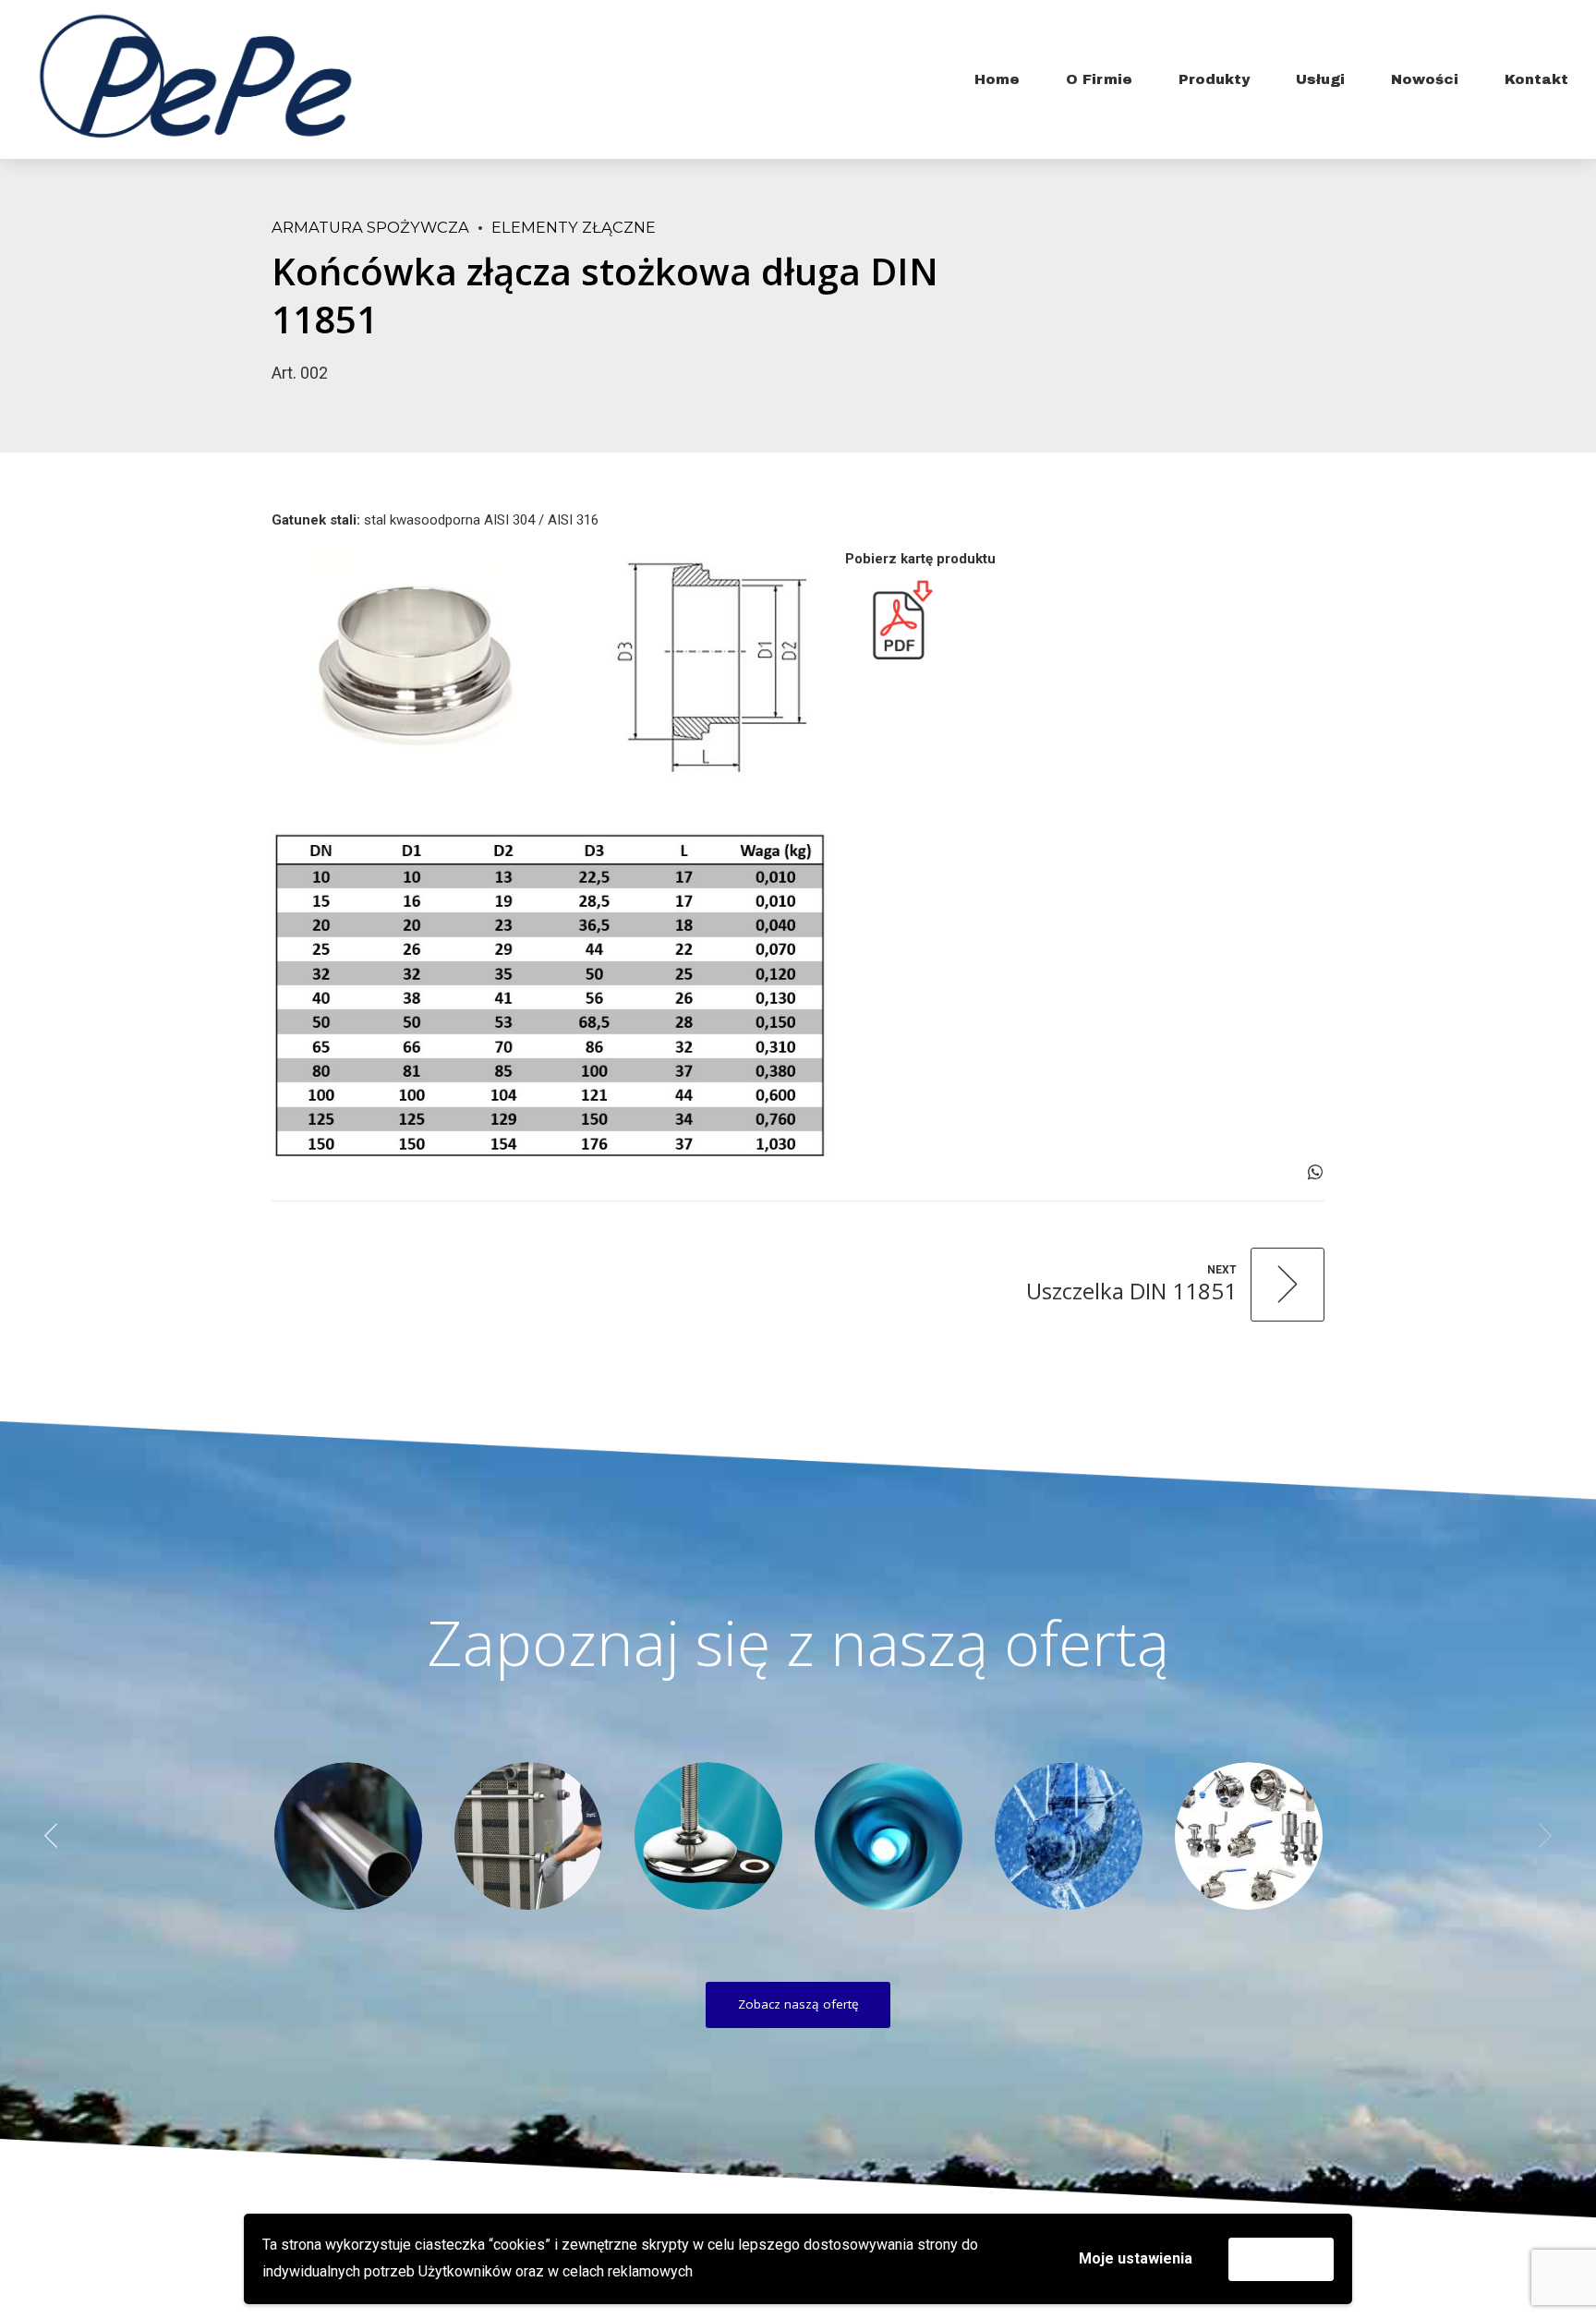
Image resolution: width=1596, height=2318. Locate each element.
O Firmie (1099, 79)
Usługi (1320, 79)
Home (997, 79)
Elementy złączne (574, 227)
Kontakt (1536, 79)
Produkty (1214, 79)
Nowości (1425, 79)
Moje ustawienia (1136, 2258)
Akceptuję (1281, 2258)
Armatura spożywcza (370, 227)
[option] (348, 1836)
